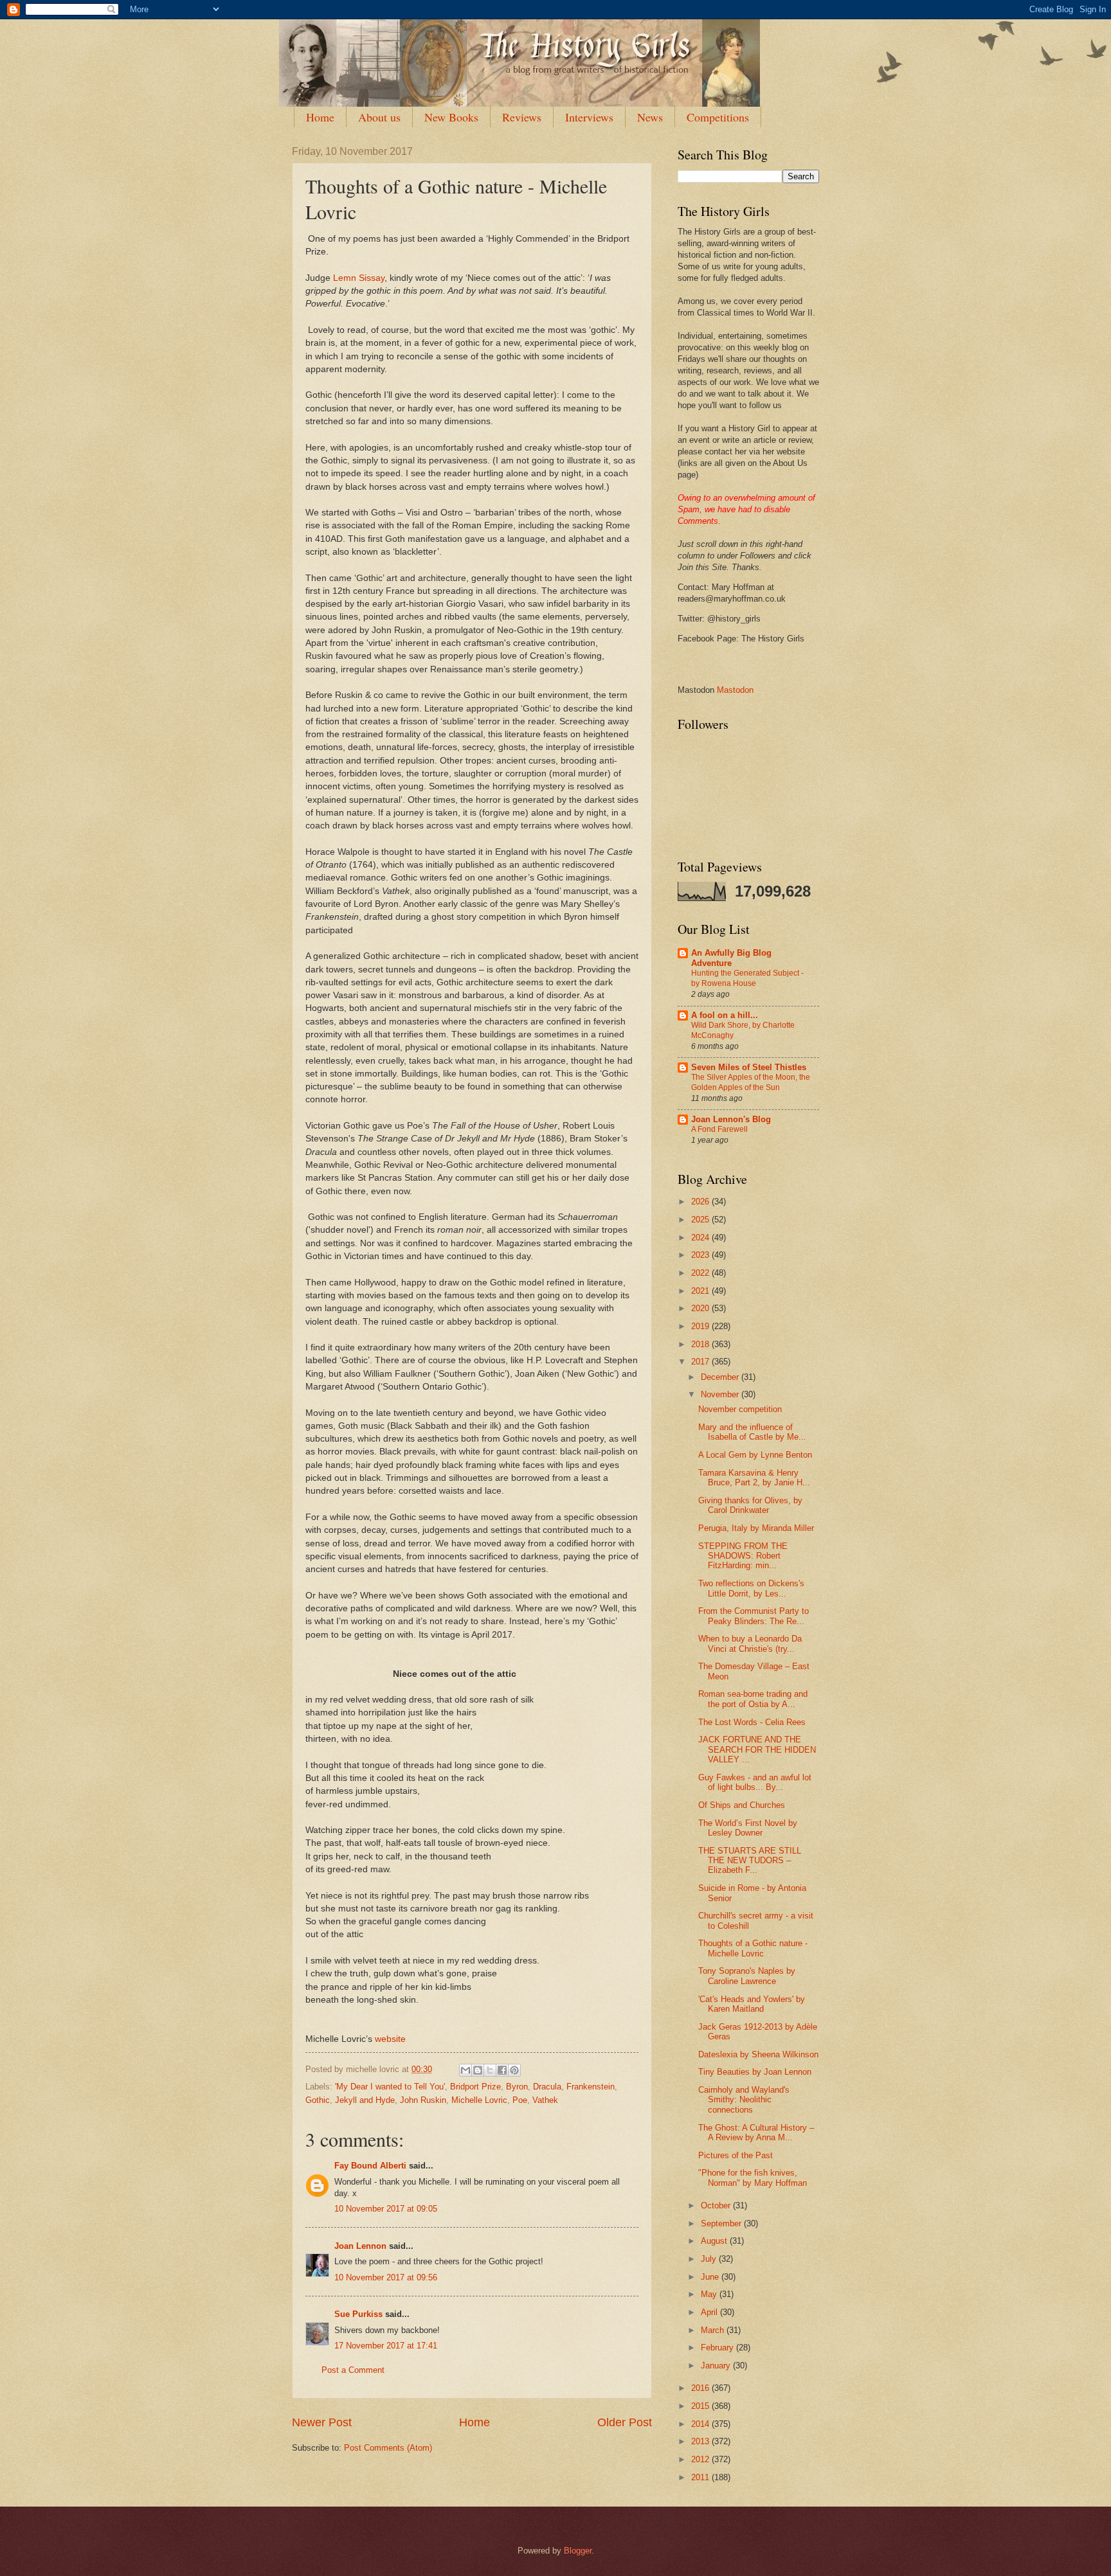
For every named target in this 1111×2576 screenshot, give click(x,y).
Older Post (625, 2422)
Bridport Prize (475, 2087)
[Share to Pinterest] (514, 2070)
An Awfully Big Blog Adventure (731, 958)
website (390, 2039)
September (722, 2223)
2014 (701, 2424)
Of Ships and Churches (742, 1805)
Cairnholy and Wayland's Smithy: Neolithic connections (744, 2100)
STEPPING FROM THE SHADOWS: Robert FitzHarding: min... (743, 1556)
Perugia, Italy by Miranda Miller (756, 1528)
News (650, 117)
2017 (701, 1362)
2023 (701, 1255)
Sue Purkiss (358, 2314)
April (710, 2312)
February (718, 2348)
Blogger (578, 2551)
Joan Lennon (360, 2246)
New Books (451, 117)
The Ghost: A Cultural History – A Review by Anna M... (756, 2133)
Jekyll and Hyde (365, 2100)
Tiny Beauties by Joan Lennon (755, 2072)
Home (320, 117)
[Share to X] (490, 2070)
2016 (701, 2388)
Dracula (547, 2087)
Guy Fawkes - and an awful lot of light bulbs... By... (755, 1782)
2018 (701, 1344)
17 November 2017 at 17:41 (386, 2346)
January (717, 2366)
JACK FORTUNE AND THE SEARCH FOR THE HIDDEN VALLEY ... (757, 1749)
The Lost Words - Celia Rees (752, 1722)
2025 (701, 1220)
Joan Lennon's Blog (731, 1119)
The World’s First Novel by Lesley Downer (748, 1828)
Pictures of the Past (736, 2155)
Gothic (318, 2100)
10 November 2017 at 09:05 (386, 2209)
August (715, 2241)
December (721, 1377)
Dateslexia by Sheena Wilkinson (758, 2054)
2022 (701, 1273)
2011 (701, 2477)
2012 (701, 2459)
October (717, 2205)
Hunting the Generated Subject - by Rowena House (747, 978)
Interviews (589, 117)
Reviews (522, 117)
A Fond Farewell (719, 1129)
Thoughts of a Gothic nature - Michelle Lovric (753, 1948)
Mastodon (735, 690)
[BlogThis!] (478, 2070)
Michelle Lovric (479, 2100)
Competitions (718, 117)
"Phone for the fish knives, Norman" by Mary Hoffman (753, 2178)
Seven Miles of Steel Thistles (749, 1067)
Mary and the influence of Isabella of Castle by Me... (752, 1432)
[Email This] (465, 2070)
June (711, 2277)
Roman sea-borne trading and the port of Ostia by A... (753, 1699)
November (721, 1394)
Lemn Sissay (359, 278)
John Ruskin (423, 2100)
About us (379, 117)
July (710, 2259)
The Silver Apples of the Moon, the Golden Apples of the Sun (751, 1082)
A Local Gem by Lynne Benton (755, 1455)
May (710, 2294)
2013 (701, 2441)
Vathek (545, 2100)
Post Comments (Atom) (388, 2448)
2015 (701, 2406)
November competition (740, 1409)
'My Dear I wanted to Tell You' (390, 2087)
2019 (701, 1326)
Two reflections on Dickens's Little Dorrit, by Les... (751, 1588)
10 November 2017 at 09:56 (386, 2277)
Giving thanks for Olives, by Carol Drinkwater (750, 1505)
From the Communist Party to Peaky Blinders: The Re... (754, 1616)
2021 (701, 1291)
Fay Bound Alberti (370, 2166)
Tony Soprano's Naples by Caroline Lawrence (747, 1976)
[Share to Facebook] (502, 2070)
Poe (520, 2100)
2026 (701, 1202)
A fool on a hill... (725, 1015)
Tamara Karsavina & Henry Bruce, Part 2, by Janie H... (754, 1478)
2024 (701, 1238)
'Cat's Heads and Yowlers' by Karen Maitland (752, 2004)
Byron (517, 2087)
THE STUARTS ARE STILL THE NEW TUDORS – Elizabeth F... (750, 1861)
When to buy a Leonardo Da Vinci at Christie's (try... (750, 1643)
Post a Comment (353, 2370)
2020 (701, 1308)
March (714, 2330)
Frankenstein (591, 2087)
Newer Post (322, 2422)
